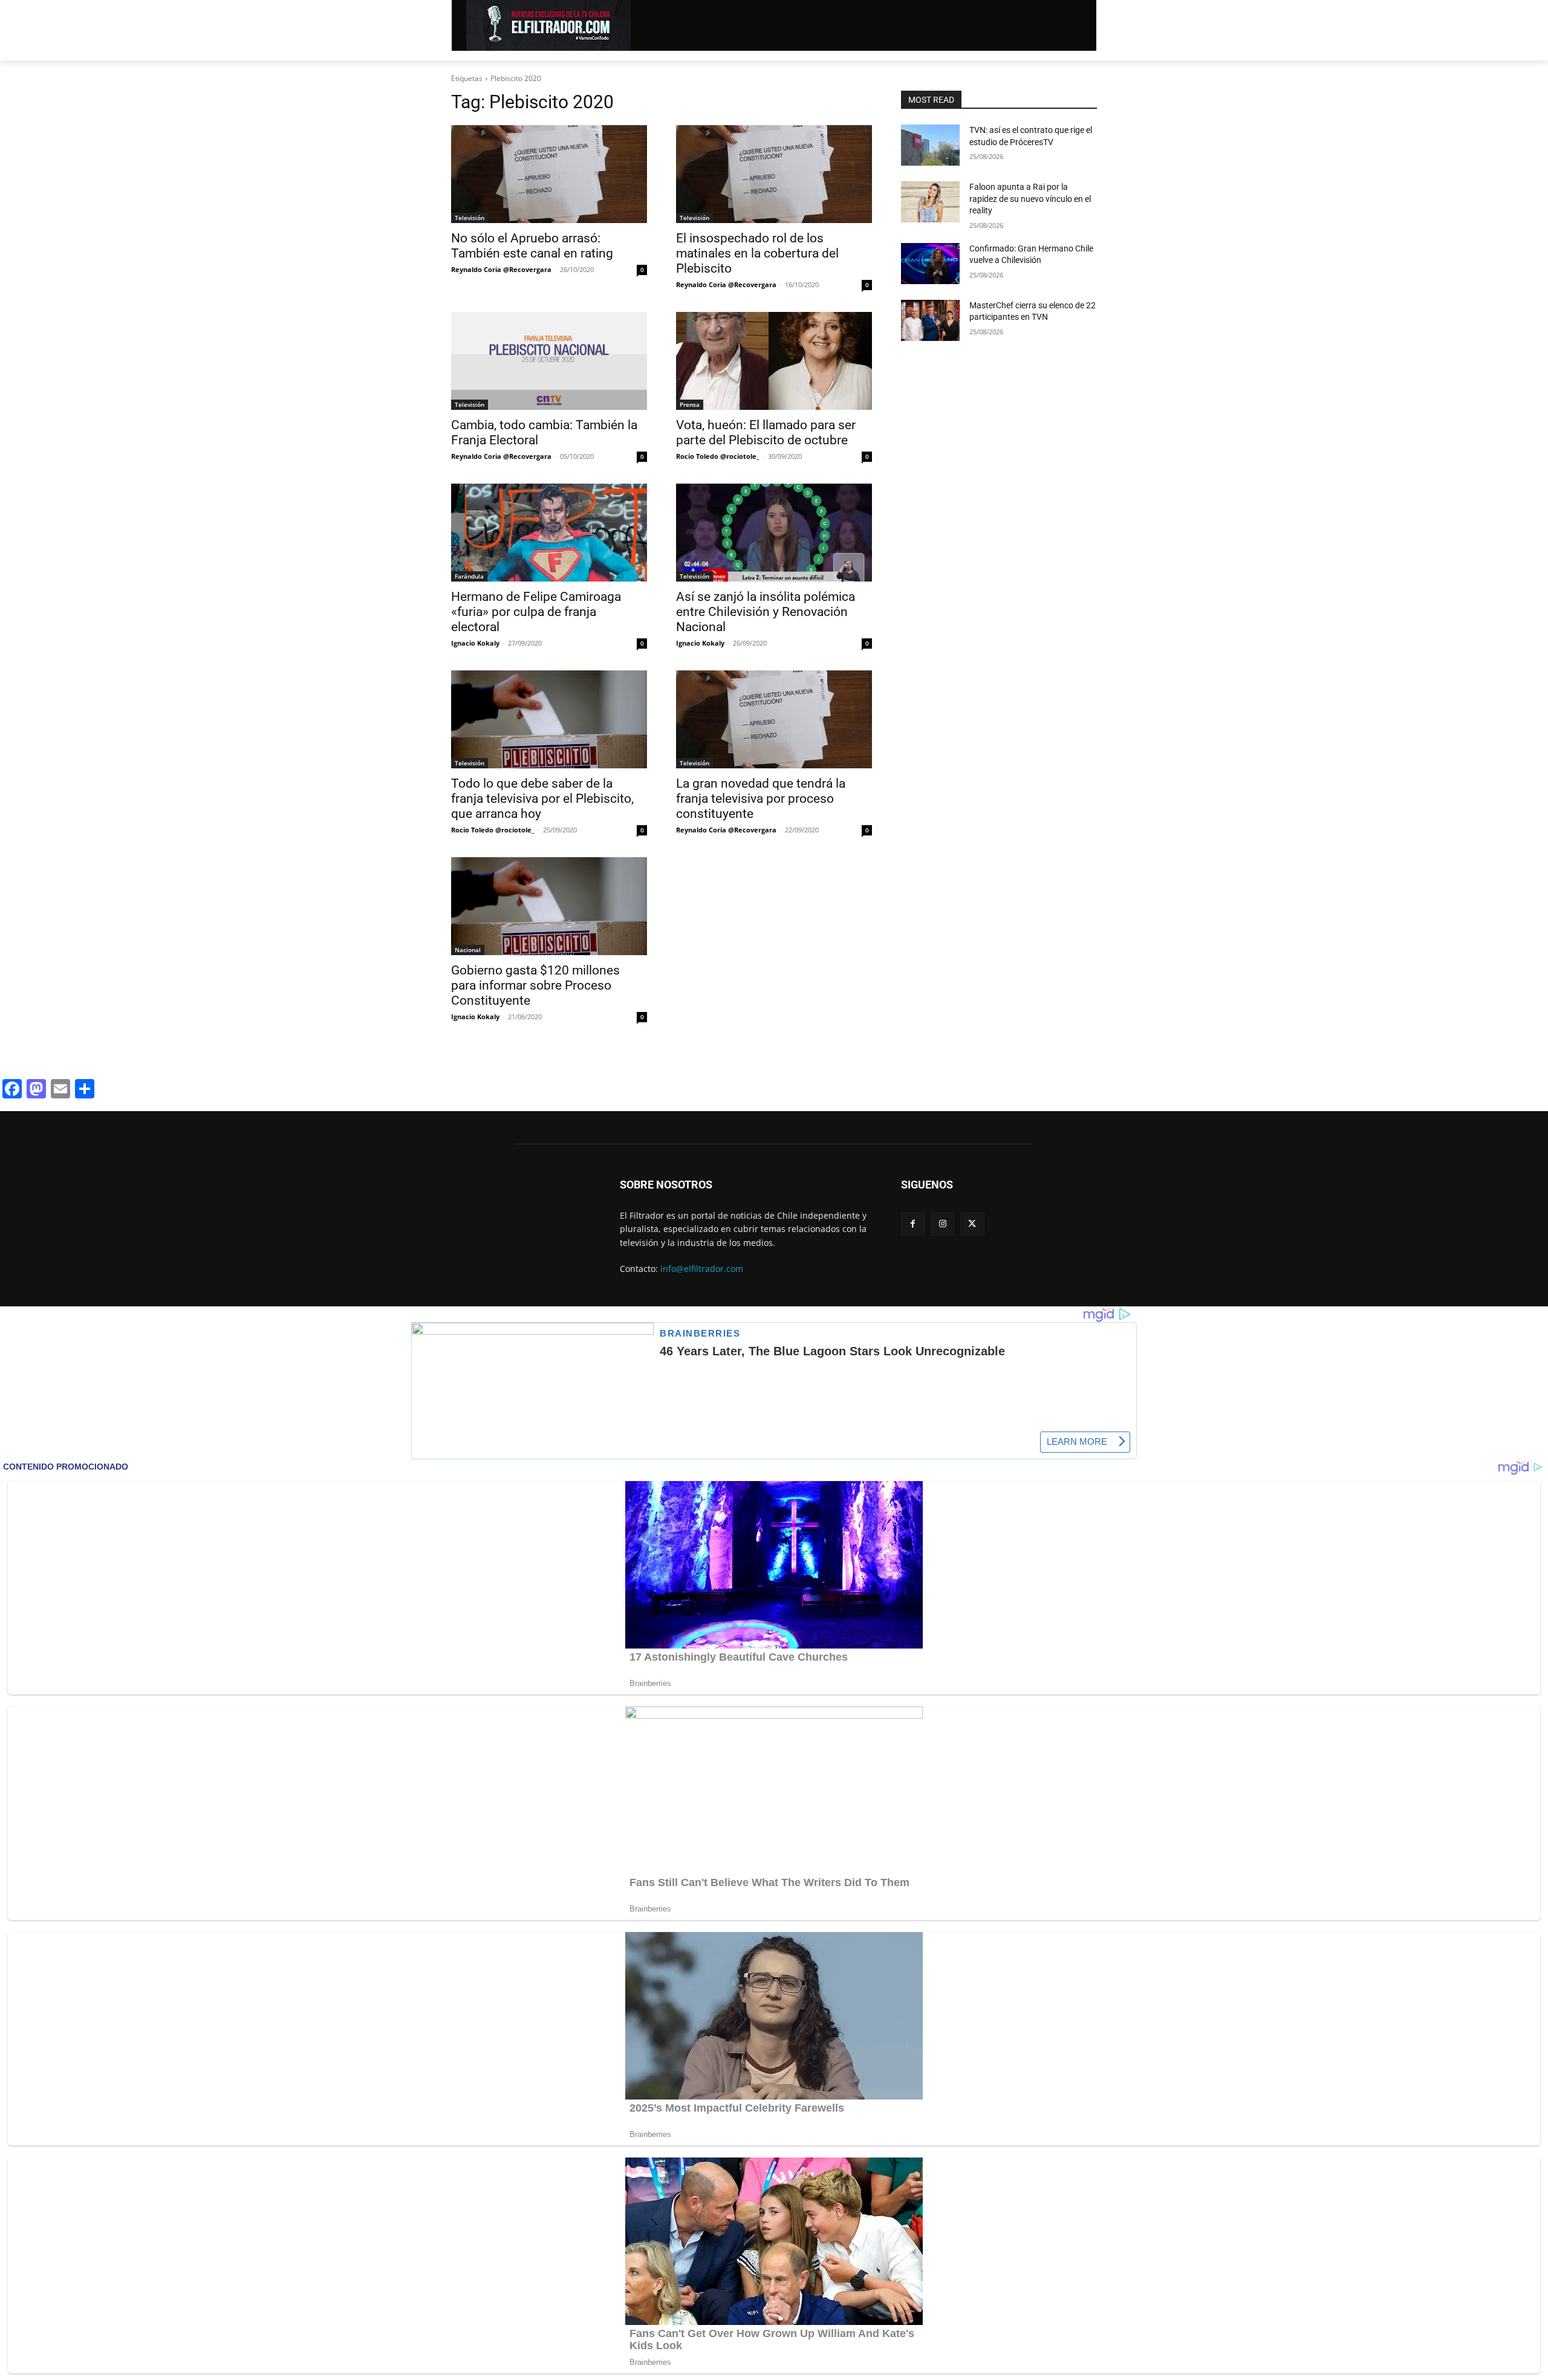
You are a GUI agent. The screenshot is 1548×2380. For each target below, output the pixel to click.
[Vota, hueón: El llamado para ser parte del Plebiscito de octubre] (774, 361)
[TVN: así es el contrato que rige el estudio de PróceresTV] (930, 145)
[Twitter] (972, 1224)
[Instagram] (942, 1224)
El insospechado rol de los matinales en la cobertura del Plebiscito (757, 253)
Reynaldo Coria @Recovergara (501, 269)
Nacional (468, 950)
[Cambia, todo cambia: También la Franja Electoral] (549, 361)
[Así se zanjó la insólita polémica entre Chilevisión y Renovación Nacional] (774, 533)
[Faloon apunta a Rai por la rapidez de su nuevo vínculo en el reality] (930, 202)
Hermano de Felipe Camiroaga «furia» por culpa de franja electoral (536, 612)
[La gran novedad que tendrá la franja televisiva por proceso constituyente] (774, 719)
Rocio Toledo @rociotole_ (718, 456)
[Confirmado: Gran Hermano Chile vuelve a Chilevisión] (930, 264)
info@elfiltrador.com (702, 1269)
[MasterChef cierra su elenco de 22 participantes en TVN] (930, 320)
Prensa (690, 404)
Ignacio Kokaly (475, 643)
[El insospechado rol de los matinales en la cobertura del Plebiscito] (774, 174)
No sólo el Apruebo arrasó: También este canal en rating (532, 246)
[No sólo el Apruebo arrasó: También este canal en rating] (549, 174)
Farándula (469, 576)
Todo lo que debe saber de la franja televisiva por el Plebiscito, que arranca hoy (542, 799)
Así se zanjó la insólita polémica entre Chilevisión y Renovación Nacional (766, 612)
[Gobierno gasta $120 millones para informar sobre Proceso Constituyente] (549, 906)
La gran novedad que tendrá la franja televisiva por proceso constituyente (761, 799)
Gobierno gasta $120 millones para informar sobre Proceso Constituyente (535, 985)
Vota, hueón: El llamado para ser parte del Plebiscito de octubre (766, 433)
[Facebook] (913, 1224)
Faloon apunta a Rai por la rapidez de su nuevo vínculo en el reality (1030, 199)
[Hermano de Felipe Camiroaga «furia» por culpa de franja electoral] (549, 533)
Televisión (470, 218)
